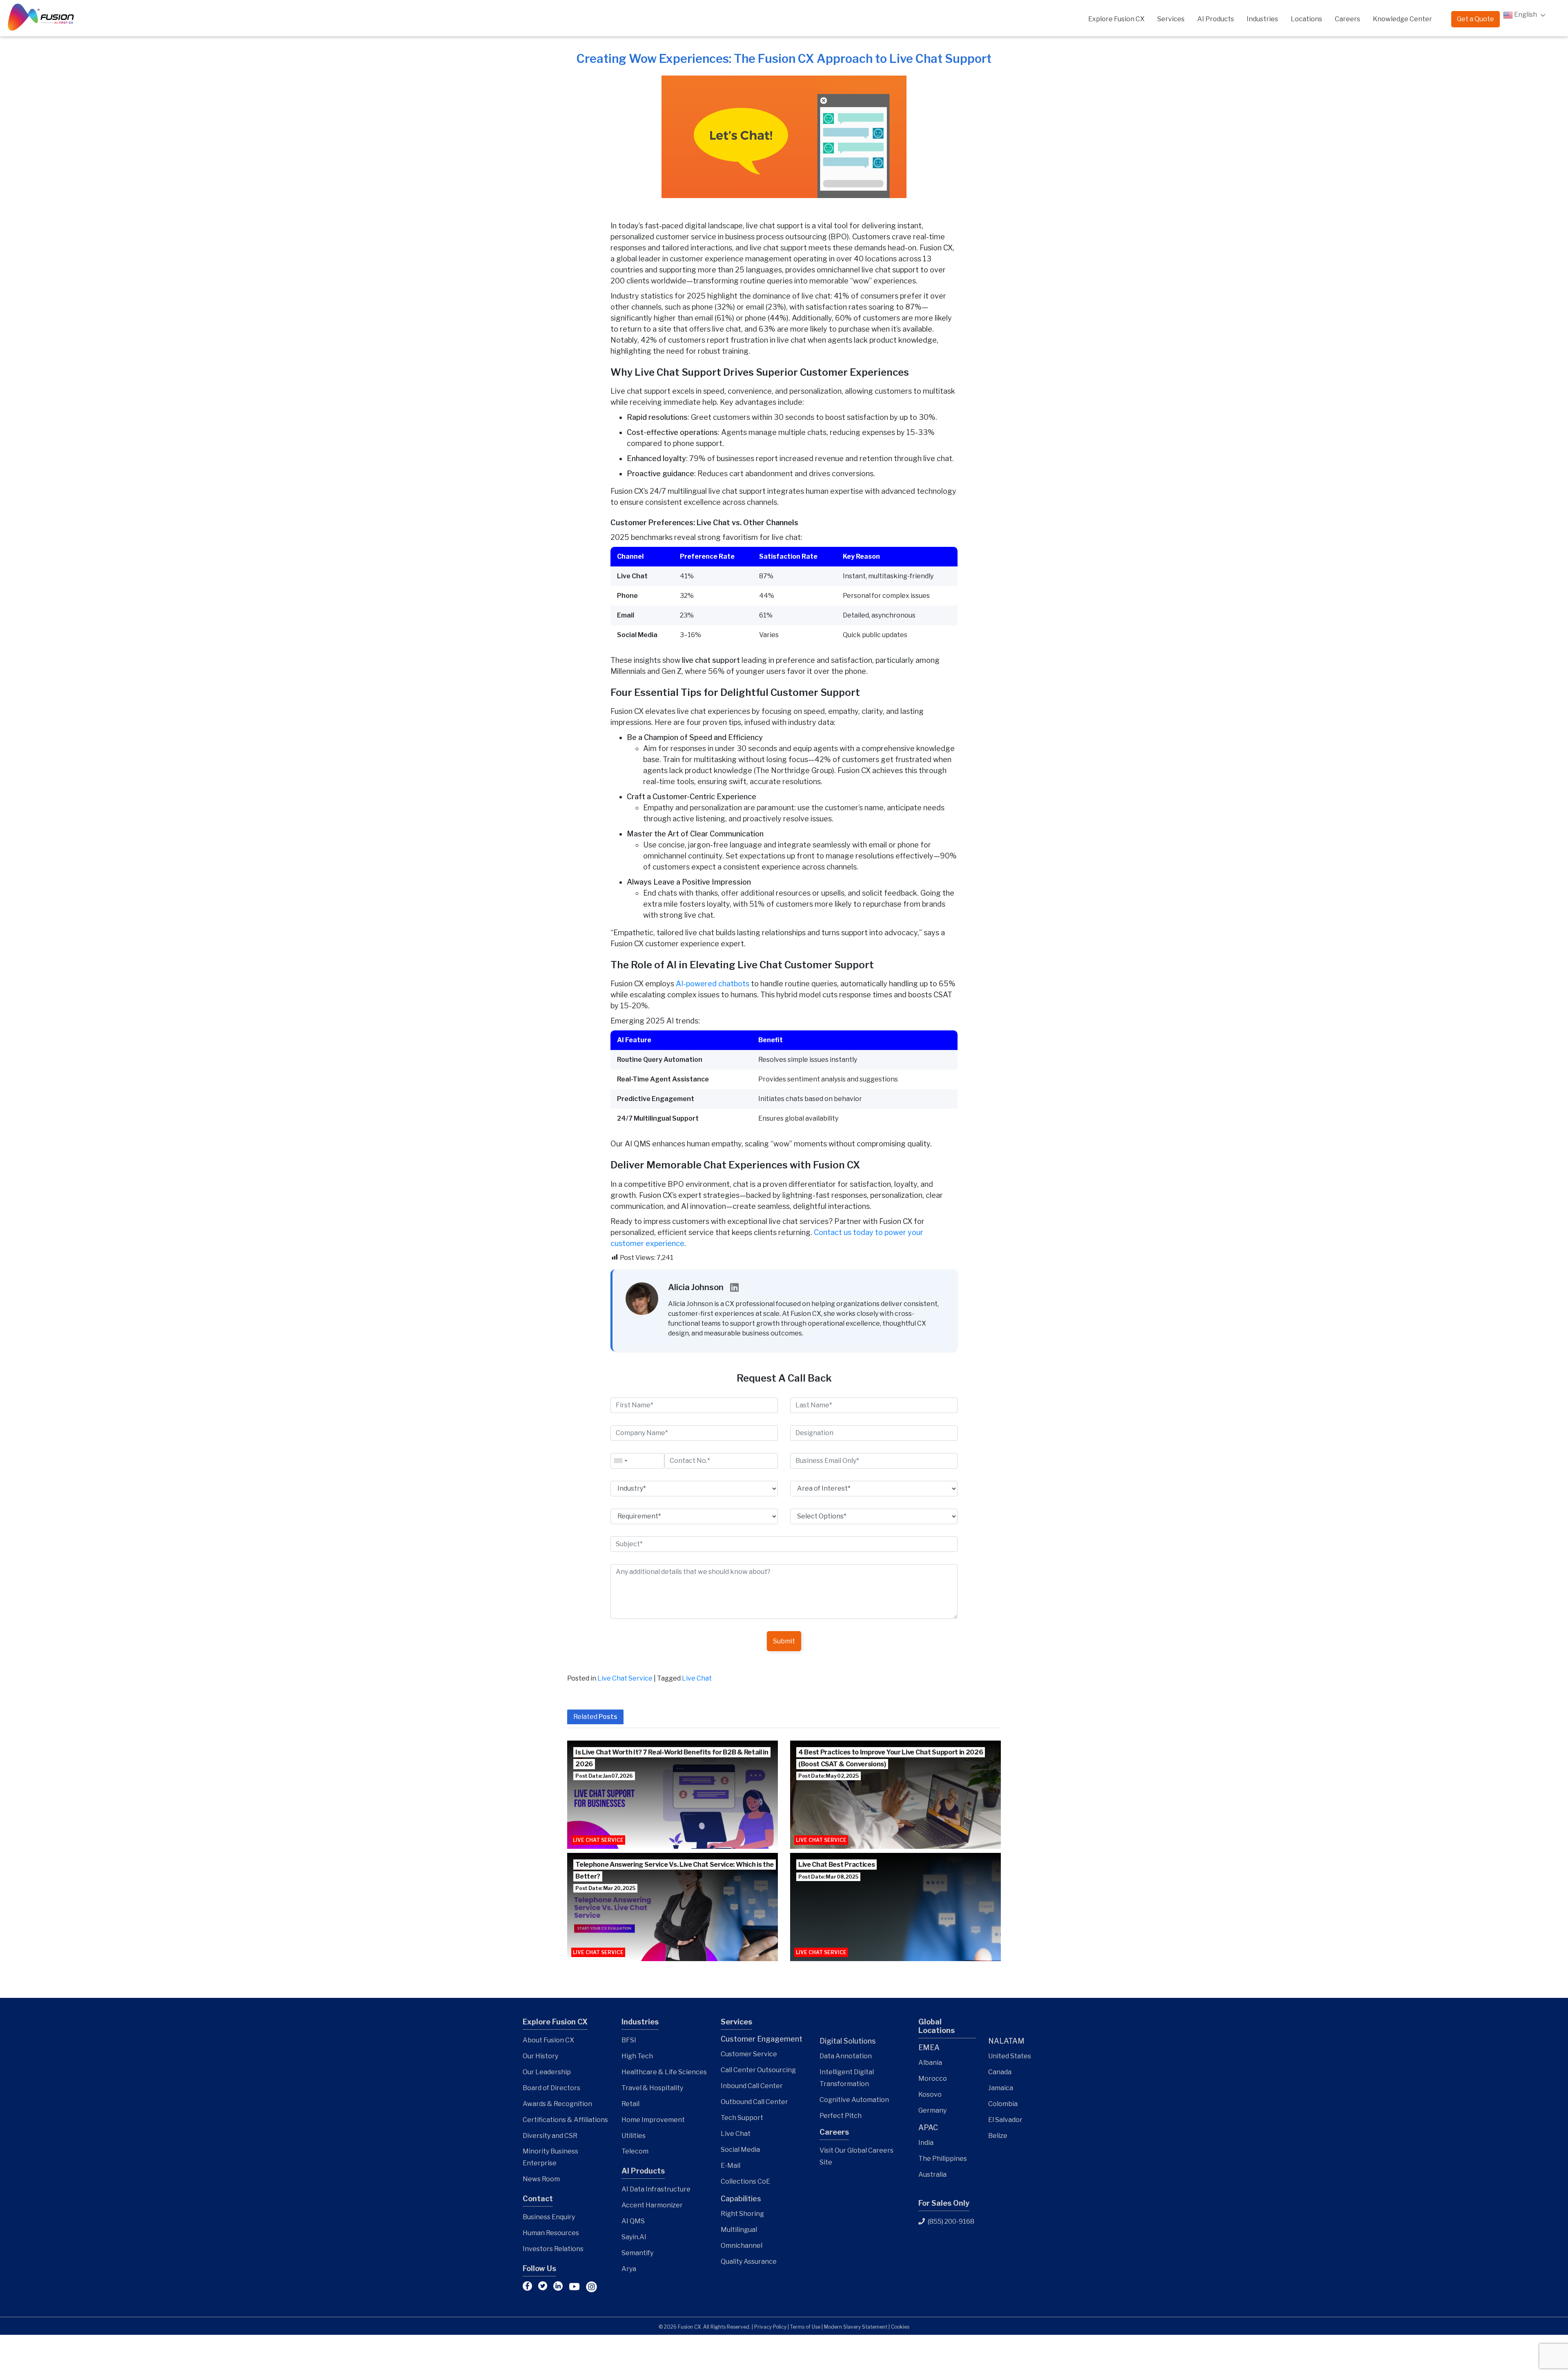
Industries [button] (1262, 19)
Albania (930, 2063)
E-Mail (731, 2166)
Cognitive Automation (854, 2100)
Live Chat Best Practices (836, 1865)
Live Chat (697, 1678)
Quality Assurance (749, 2261)
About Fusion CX (548, 2040)
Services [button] (1171, 19)
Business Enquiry (549, 2217)
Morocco (933, 2079)
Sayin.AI (634, 2237)
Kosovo (930, 2094)
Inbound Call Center (752, 2086)
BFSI (629, 2040)
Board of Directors (551, 2088)
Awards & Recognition (557, 2104)
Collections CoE (745, 2181)
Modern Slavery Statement (856, 2327)
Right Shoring (742, 2214)
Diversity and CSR (550, 2136)
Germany (932, 2110)
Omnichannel (742, 2246)
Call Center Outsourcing (758, 2070)
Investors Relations (553, 2249)
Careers (1347, 19)
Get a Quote (1476, 19)
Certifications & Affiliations (565, 2120)
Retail (630, 2104)
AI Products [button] (1216, 19)
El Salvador (1005, 2120)
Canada (1000, 2072)
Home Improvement (653, 2120)
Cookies (900, 2327)
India (926, 2143)
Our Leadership (547, 2072)
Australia (932, 2174)
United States (1010, 2056)
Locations (1306, 19)
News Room (541, 2179)
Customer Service (749, 2054)
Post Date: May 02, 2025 (829, 1776)
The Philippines (943, 2159)
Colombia (1003, 2104)
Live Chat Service (625, 1678)
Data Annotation (846, 2056)
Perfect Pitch (841, 2116)
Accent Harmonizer (652, 2205)
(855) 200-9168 (950, 2221)
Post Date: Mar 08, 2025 (828, 1877)
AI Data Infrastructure (656, 2189)
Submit (784, 1641)
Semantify (637, 2253)
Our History (540, 2056)
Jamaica (1001, 2088)
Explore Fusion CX (1116, 19)
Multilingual (739, 2230)
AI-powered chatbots (713, 984)
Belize (998, 2136)
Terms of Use (805, 2327)
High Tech (637, 2056)
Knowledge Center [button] (1402, 19)
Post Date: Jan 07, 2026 (604, 1776)
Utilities (634, 2136)
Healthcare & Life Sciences (664, 2072)
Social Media (740, 2150)
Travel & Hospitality (652, 2088)
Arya (629, 2269)
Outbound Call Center (754, 2102)
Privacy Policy (770, 2327)
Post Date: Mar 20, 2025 (605, 1888)
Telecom (635, 2151)
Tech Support (742, 2118)
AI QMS (633, 2221)
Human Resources (551, 2233)
